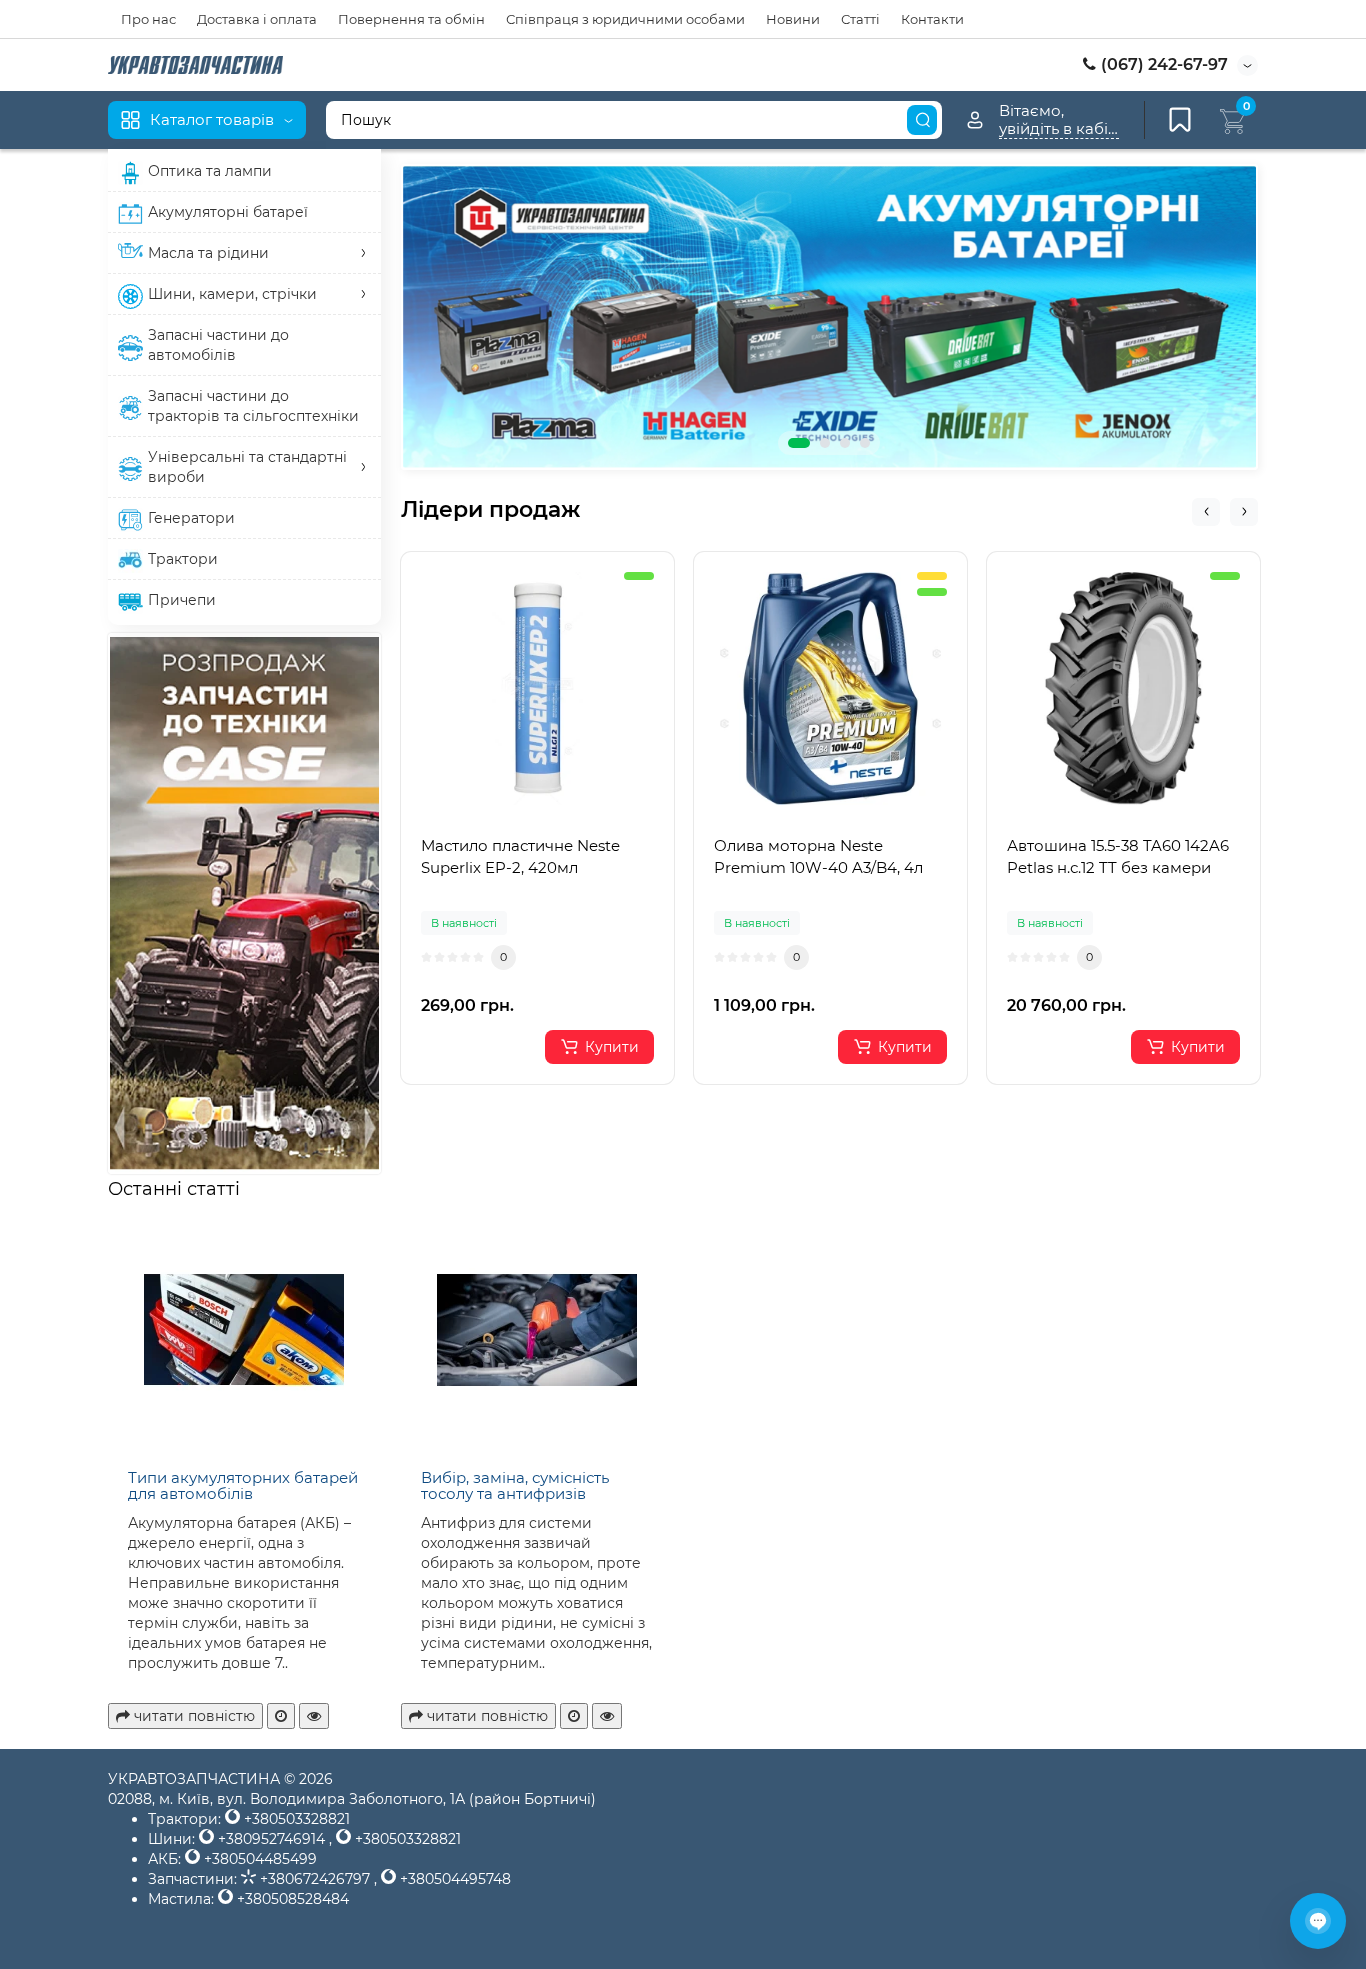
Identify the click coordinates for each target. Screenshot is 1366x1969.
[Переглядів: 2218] (607, 1716)
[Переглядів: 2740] (314, 1716)
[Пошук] (922, 120)
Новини (793, 19)
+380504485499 (258, 1859)
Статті (860, 19)
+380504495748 (453, 1879)
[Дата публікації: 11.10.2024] (281, 1716)
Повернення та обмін (411, 19)
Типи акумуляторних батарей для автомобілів (243, 1486)
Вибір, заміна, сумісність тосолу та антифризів (515, 1486)
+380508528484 (291, 1899)
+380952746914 (271, 1839)
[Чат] (1318, 1921)
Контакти (932, 19)
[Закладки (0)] (1180, 120)
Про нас (148, 19)
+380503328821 (295, 1819)
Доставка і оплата (257, 19)
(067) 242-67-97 (1162, 64)
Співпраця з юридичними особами (625, 19)
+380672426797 (315, 1879)
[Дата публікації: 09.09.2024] (574, 1716)
